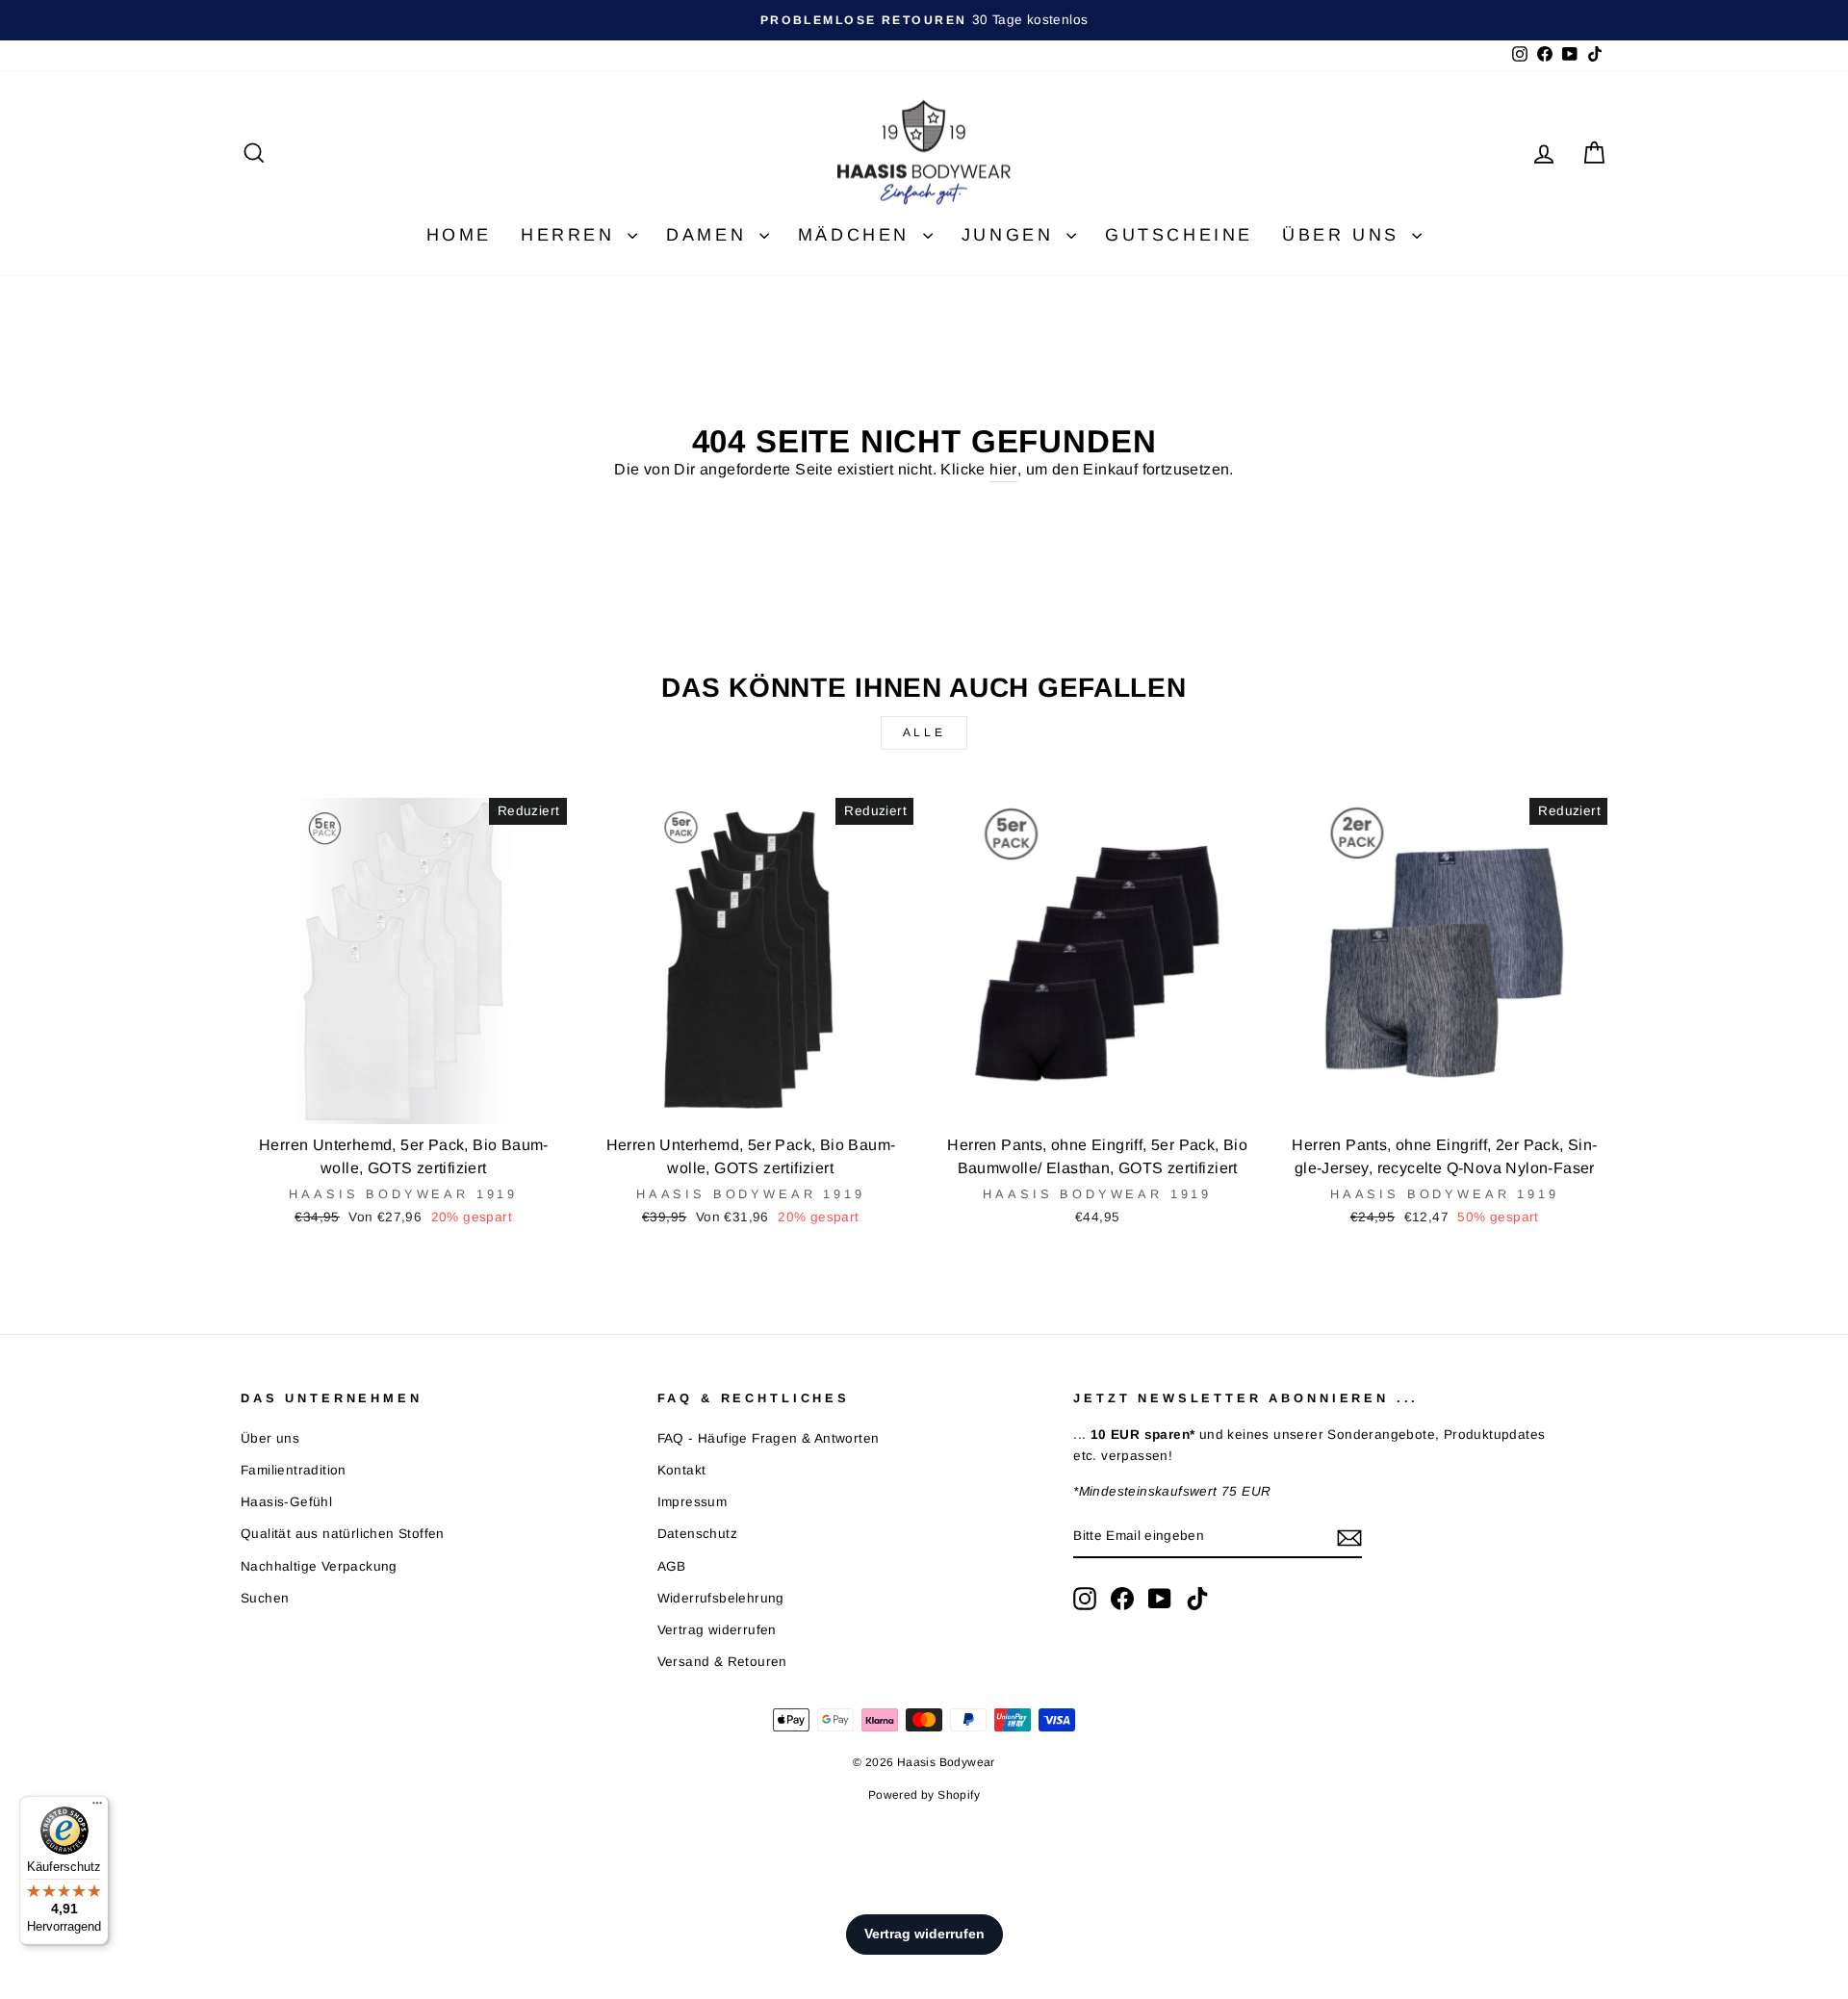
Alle (924, 732)
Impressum (693, 1502)
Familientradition (294, 1470)
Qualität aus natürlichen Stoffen (343, 1534)
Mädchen (858, 235)
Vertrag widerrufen (717, 1630)
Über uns (1345, 235)
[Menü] (97, 1807)
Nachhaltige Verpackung (319, 1566)
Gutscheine (1179, 235)
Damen (710, 235)
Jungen (1012, 235)
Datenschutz (697, 1534)
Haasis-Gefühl (286, 1502)
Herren (572, 235)
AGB (672, 1566)
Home (459, 235)
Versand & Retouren (722, 1662)
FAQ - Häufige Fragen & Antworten (769, 1438)
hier (1003, 469)
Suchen (265, 1598)
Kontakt (682, 1470)
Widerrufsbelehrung (721, 1598)
